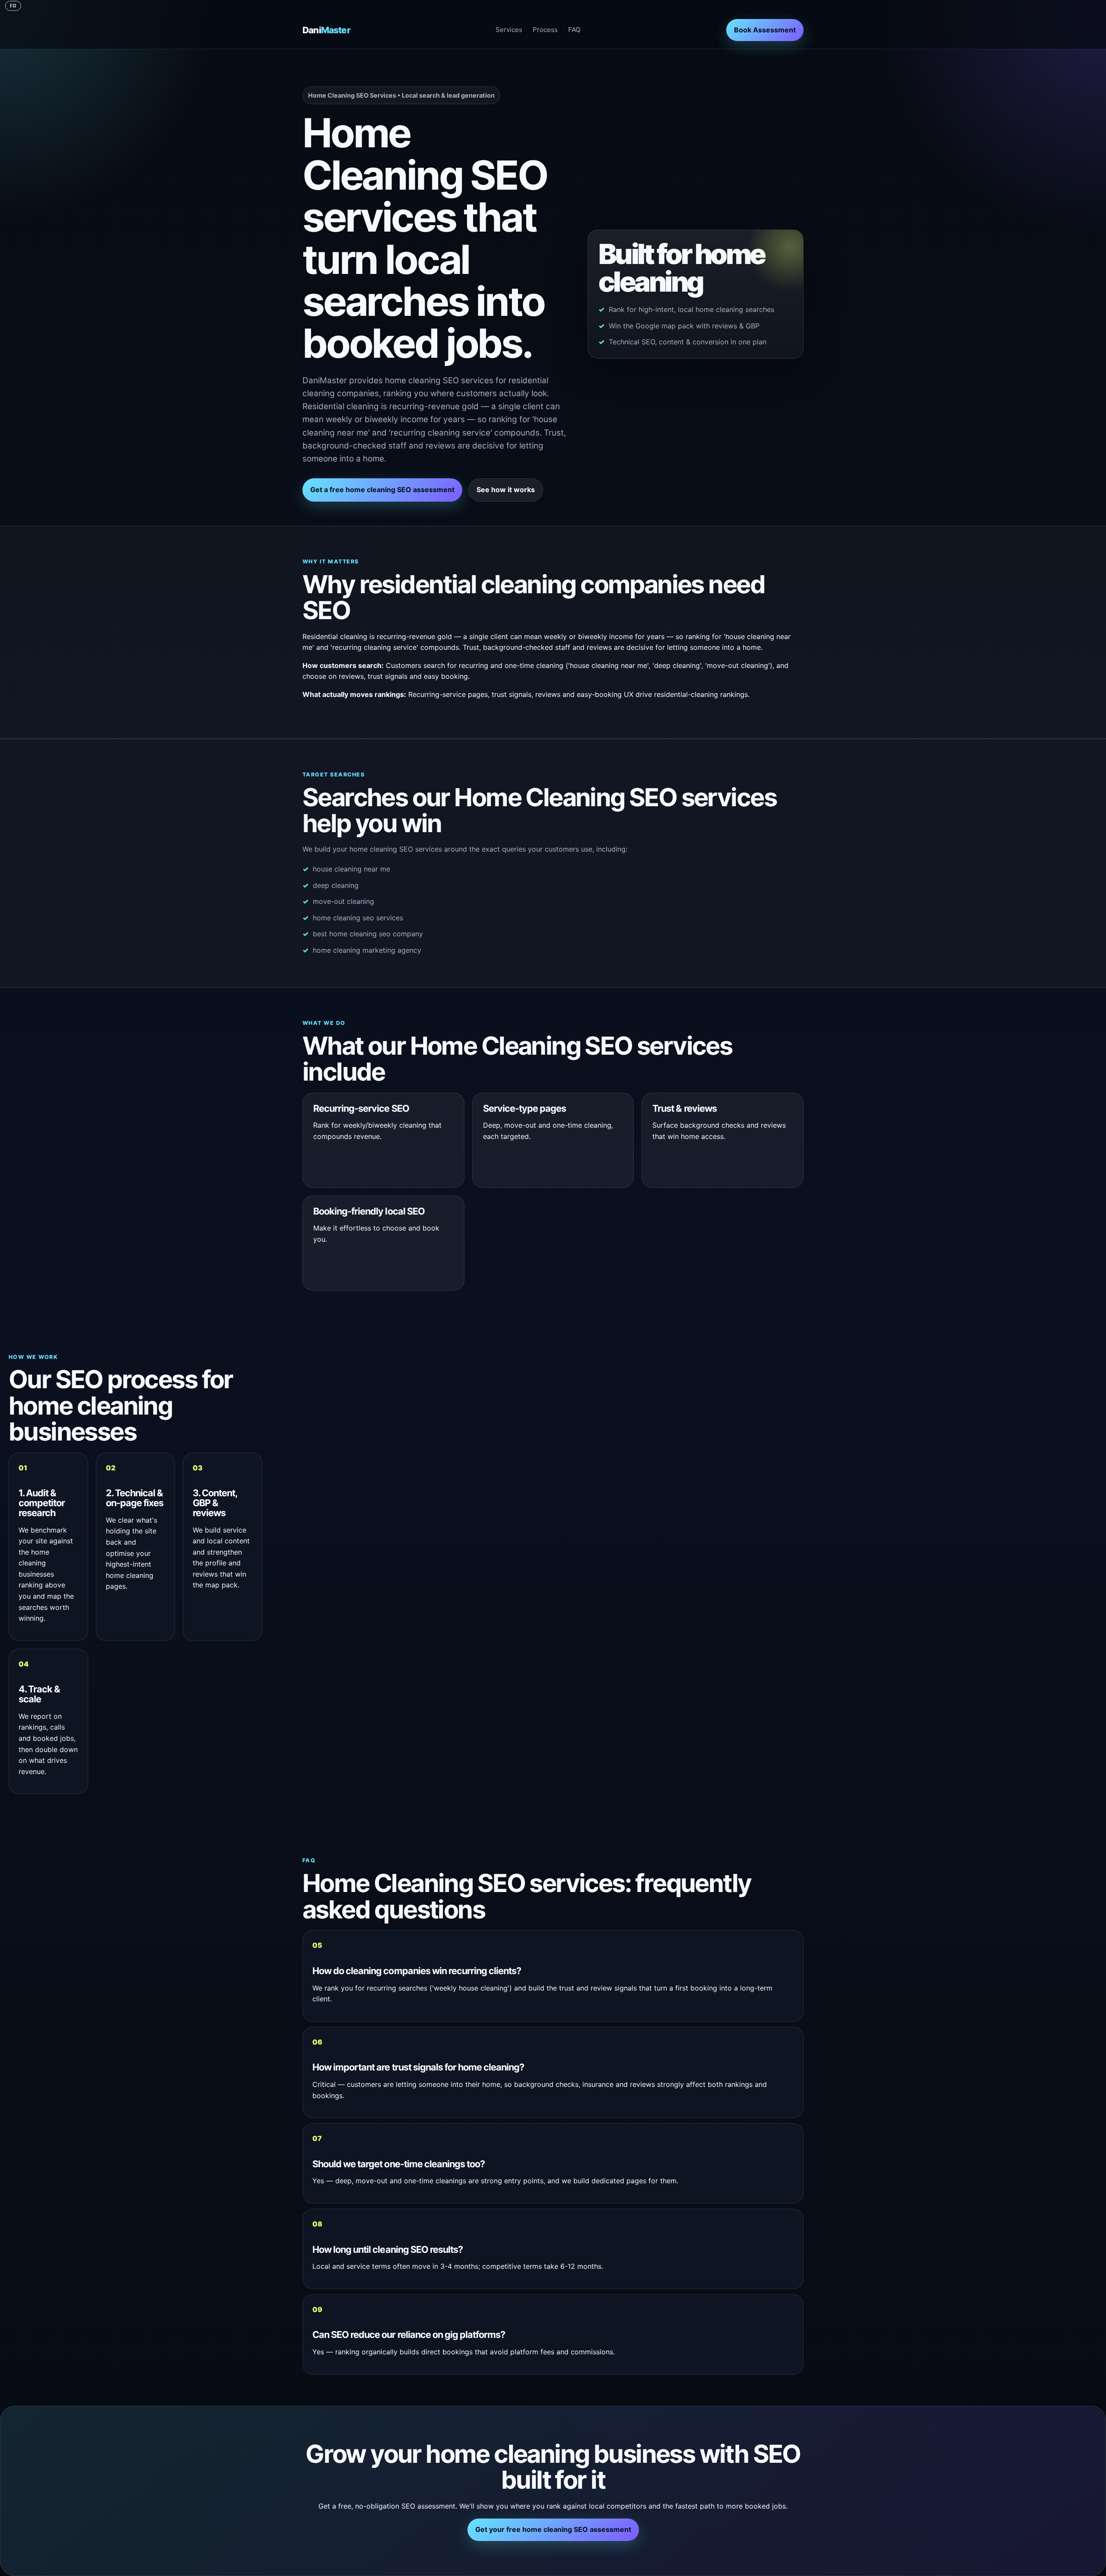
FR (13, 6)
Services (509, 30)
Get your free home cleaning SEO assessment (553, 2529)
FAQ (574, 30)
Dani (326, 30)
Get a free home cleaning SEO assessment (382, 490)
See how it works (506, 490)
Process (545, 30)
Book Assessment (765, 30)
